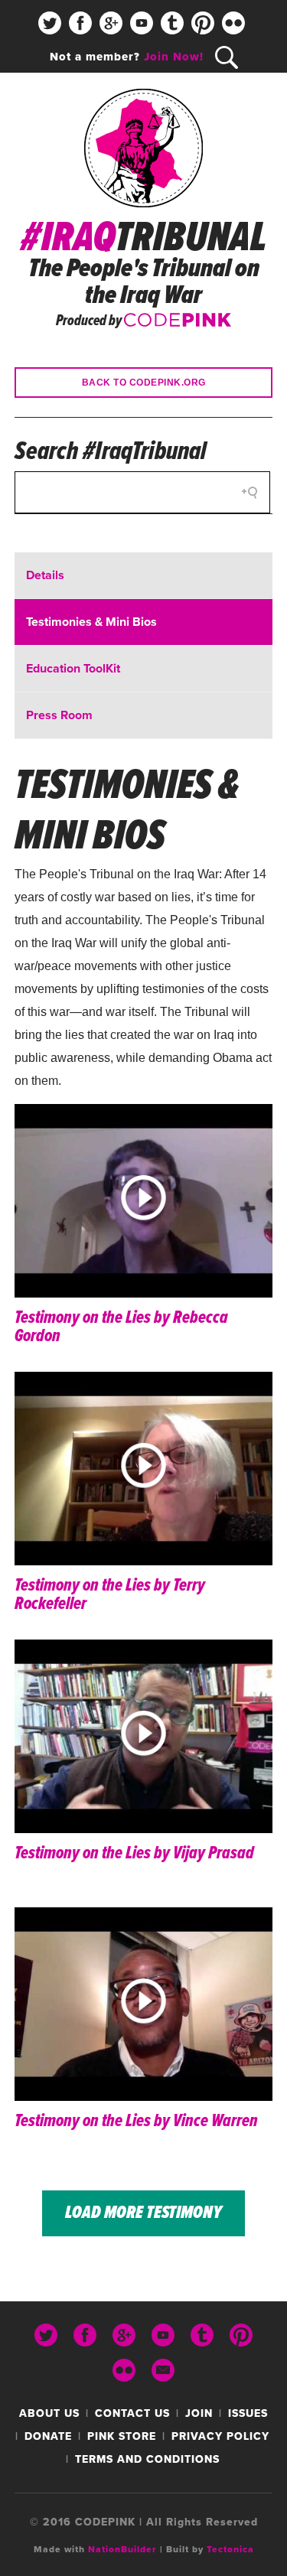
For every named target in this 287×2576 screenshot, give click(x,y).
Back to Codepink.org (144, 383)
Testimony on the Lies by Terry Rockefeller (110, 1595)
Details (45, 575)
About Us (49, 2413)
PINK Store (122, 2436)
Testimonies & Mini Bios (91, 622)
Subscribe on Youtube (142, 23)
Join (199, 2413)
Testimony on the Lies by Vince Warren (136, 2121)
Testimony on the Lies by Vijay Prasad (134, 1853)
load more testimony (143, 2213)
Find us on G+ (111, 23)
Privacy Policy (220, 2436)
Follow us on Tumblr (172, 23)
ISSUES (248, 2413)
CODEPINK (178, 318)
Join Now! (174, 57)
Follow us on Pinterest (203, 23)
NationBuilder (122, 2549)
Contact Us (132, 2413)
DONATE (48, 2436)
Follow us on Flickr (233, 23)
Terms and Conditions (147, 2459)
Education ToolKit (73, 669)
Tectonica (230, 2549)
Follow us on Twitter (50, 23)
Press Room (59, 715)
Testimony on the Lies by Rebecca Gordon (121, 1327)
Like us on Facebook (80, 23)
